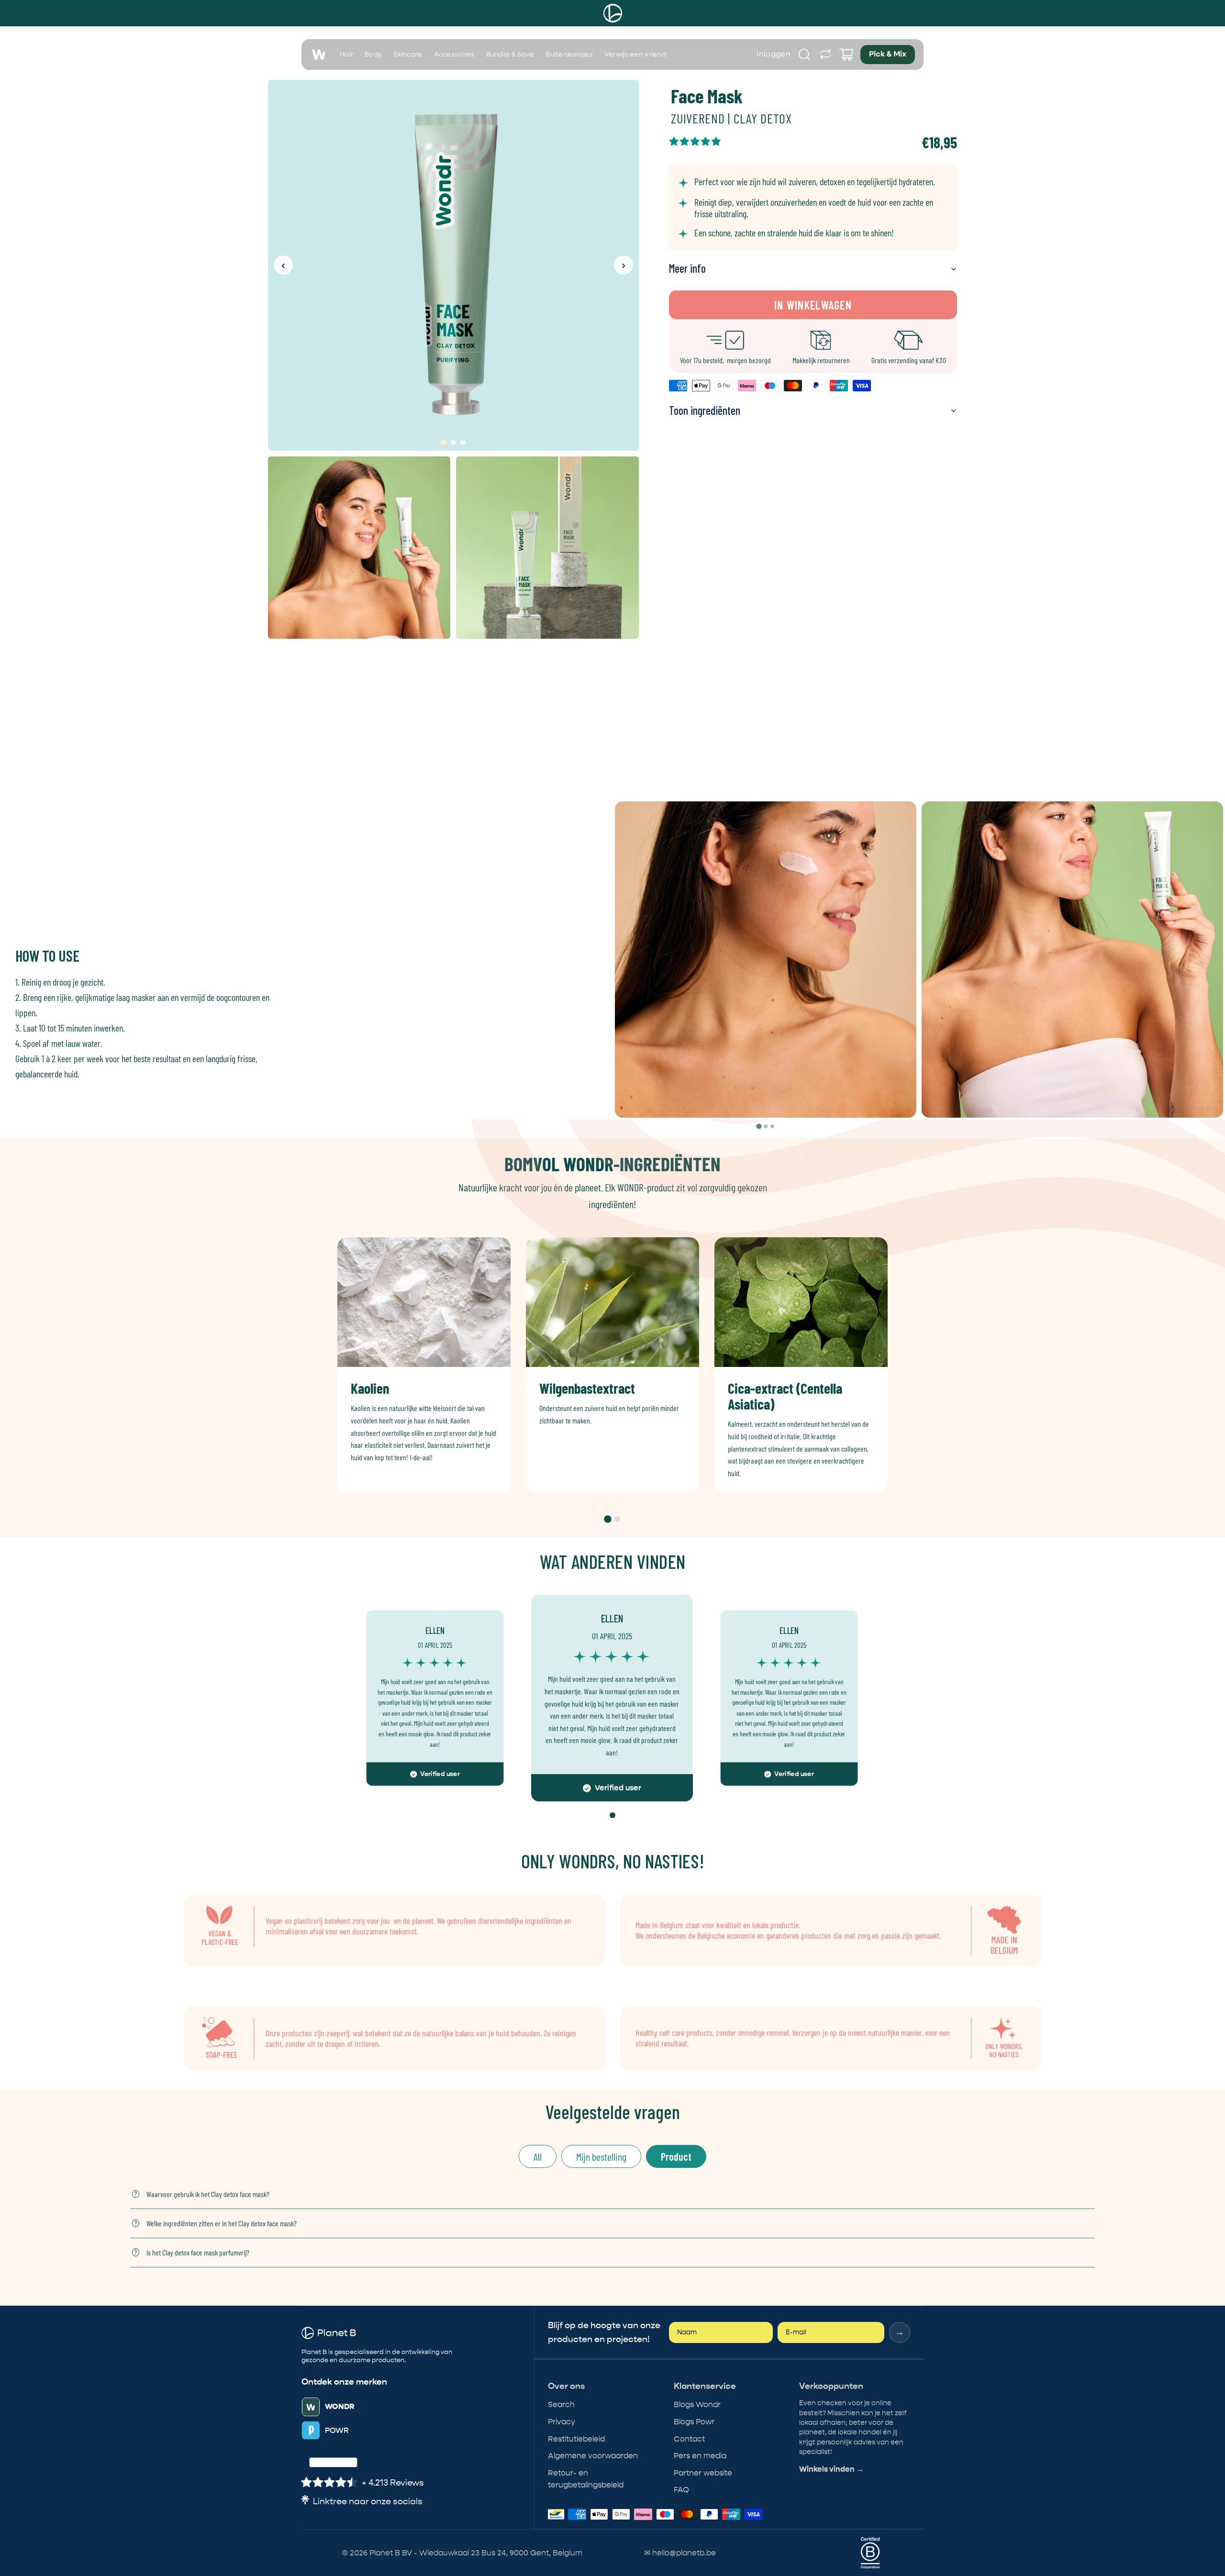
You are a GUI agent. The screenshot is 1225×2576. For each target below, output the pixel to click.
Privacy (562, 2422)
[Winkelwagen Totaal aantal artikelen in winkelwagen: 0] (846, 55)
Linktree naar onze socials (368, 2502)
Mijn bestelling (601, 2156)
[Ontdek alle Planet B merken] (825, 55)
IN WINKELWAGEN (813, 305)
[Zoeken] (804, 55)
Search (561, 2404)
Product (676, 2156)
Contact (689, 2439)
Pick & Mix (888, 55)
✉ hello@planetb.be (680, 2553)
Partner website (703, 2473)
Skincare (408, 55)
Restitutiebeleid (576, 2439)
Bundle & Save (510, 55)
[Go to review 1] (612, 1815)
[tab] (759, 1126)
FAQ (681, 2490)
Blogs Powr (694, 2422)
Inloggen (774, 55)
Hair (346, 55)
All (538, 2156)
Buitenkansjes (569, 55)
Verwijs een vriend (635, 55)
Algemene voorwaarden (593, 2456)
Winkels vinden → (831, 2469)
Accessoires (454, 55)
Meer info (687, 268)
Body (373, 55)
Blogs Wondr (697, 2404)
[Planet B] (613, 13)
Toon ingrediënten (705, 410)
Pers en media (700, 2456)
